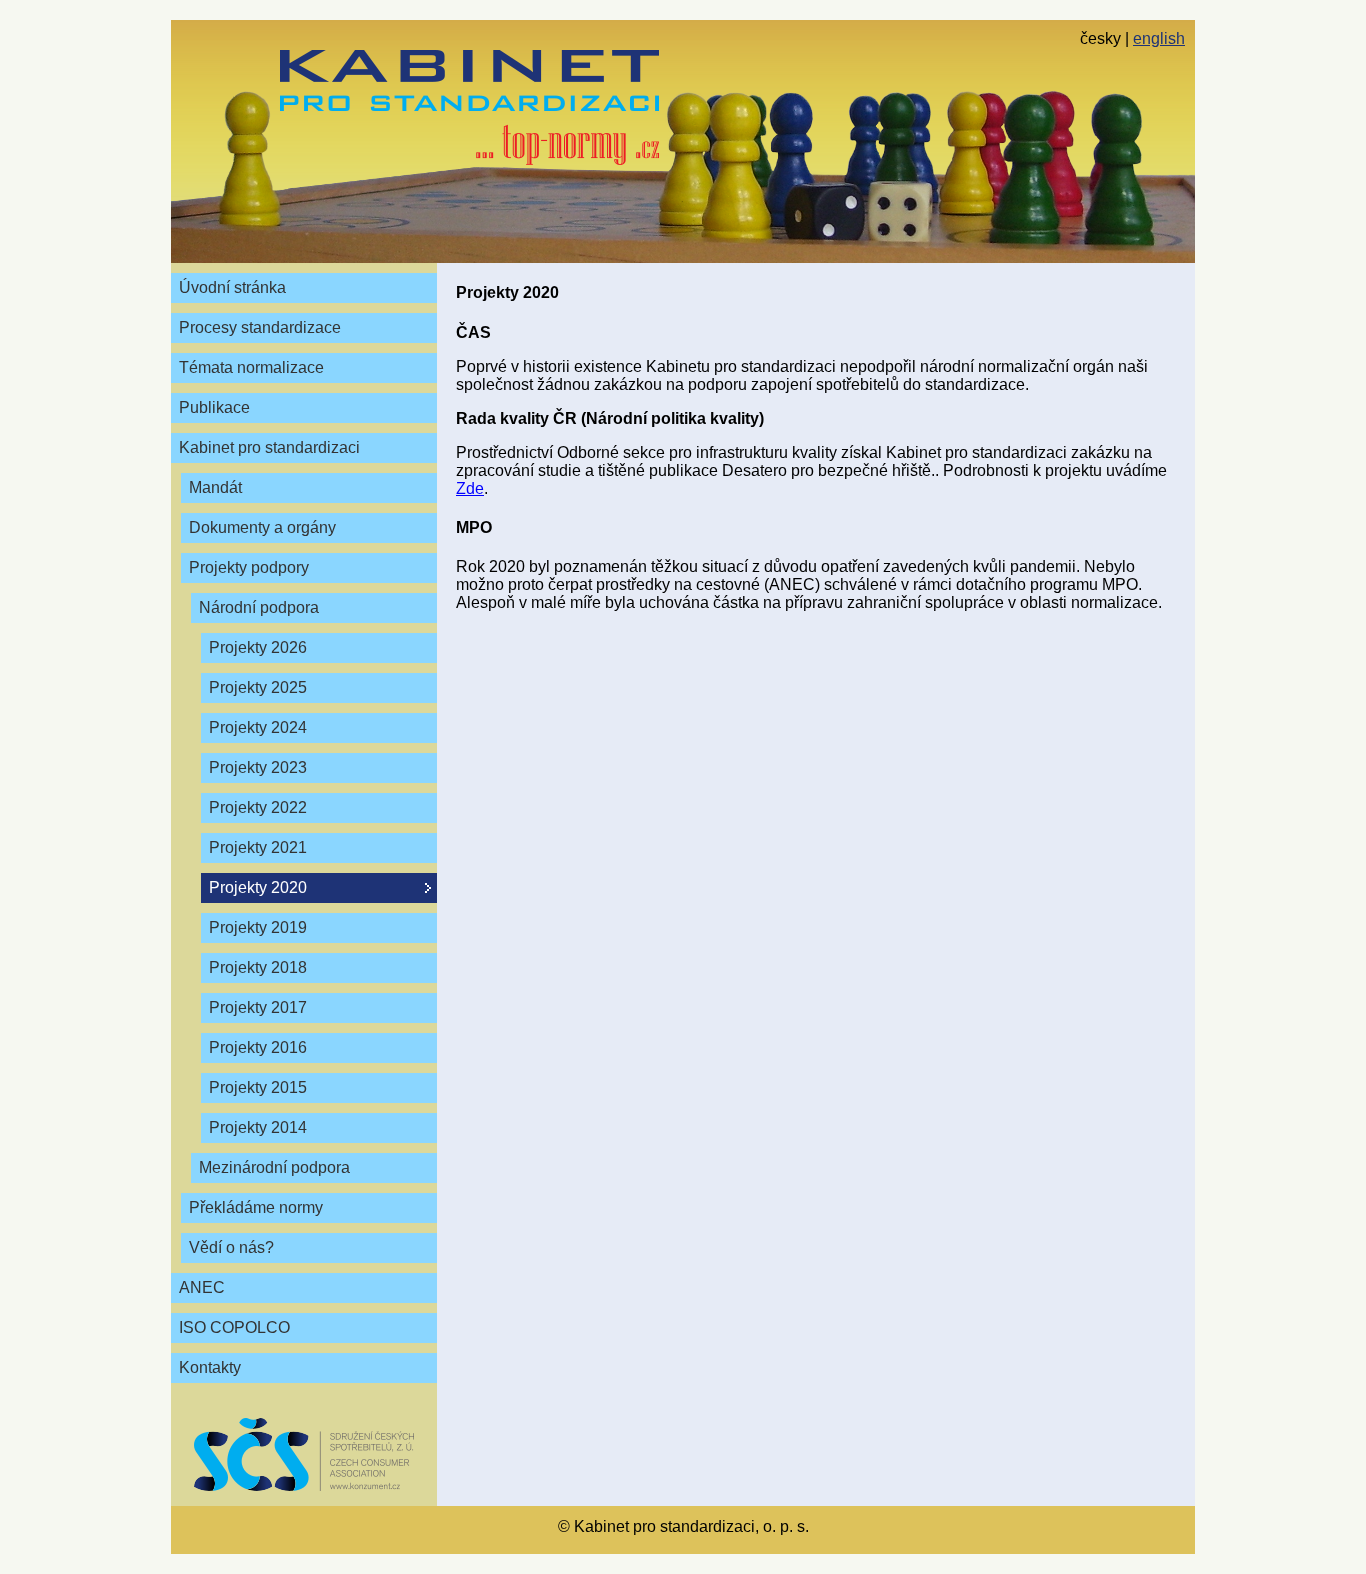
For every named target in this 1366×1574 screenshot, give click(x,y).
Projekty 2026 (258, 647)
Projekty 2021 (258, 847)
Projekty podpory (249, 567)
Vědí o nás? (231, 1247)
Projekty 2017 (258, 1007)
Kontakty (210, 1367)
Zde (470, 488)
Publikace (214, 407)
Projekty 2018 (258, 967)
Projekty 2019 (258, 927)
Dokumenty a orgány (262, 527)
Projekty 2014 (258, 1127)
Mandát (215, 487)
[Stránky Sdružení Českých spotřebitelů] (304, 1454)
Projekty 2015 (258, 1087)
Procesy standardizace (260, 327)
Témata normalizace (251, 367)
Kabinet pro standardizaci (269, 447)
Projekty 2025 (258, 687)
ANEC (202, 1287)
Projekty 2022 (258, 807)
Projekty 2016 (258, 1047)
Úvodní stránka (232, 287)
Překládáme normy (256, 1207)
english (1159, 38)
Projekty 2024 (258, 727)
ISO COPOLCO (234, 1327)
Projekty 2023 (258, 767)
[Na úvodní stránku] (469, 107)
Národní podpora (259, 607)
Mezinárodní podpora (274, 1167)
